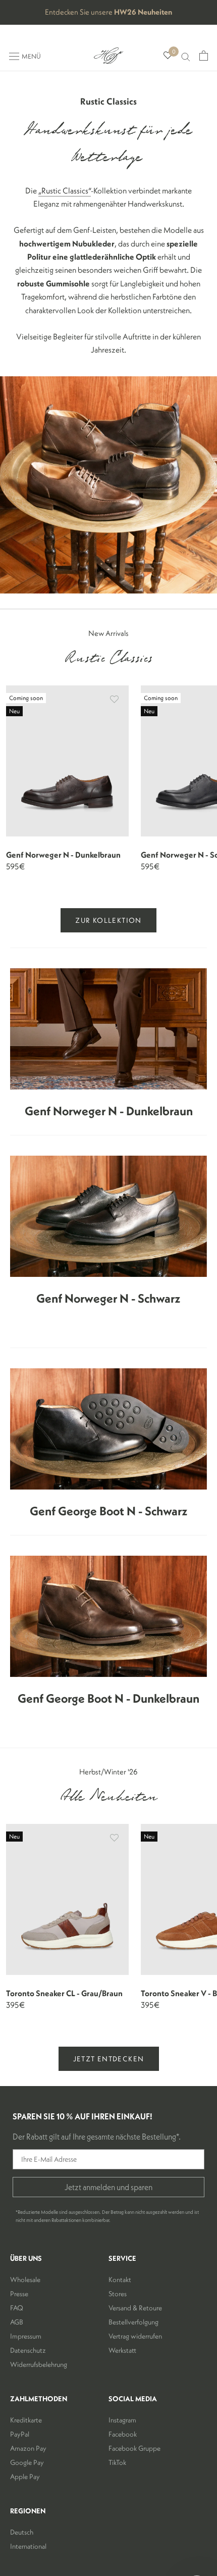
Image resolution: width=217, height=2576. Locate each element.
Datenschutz (28, 2350)
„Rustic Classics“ (65, 190)
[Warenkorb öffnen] (204, 56)
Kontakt (120, 2280)
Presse (19, 2294)
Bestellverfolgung (133, 2322)
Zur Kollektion (108, 920)
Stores (118, 2294)
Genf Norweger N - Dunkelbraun (63, 855)
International (28, 2546)
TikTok (117, 2462)
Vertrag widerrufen (135, 2336)
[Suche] (186, 56)
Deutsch (22, 2532)
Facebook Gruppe (134, 2448)
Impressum (26, 2336)
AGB (17, 2322)
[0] (168, 56)
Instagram (122, 2420)
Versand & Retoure (135, 2308)
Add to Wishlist (114, 699)
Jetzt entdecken (109, 2059)
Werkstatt (122, 2350)
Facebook (123, 2434)
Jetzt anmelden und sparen (108, 2187)
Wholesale (25, 2280)
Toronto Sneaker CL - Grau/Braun (64, 1993)
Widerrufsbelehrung (39, 2364)
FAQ (17, 2308)
